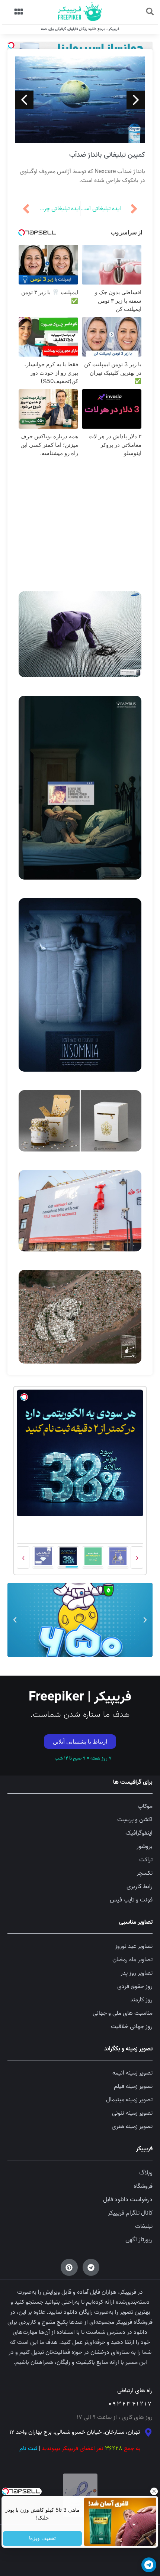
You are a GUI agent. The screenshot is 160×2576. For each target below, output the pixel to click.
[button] (10, 1219)
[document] (80, 1288)
